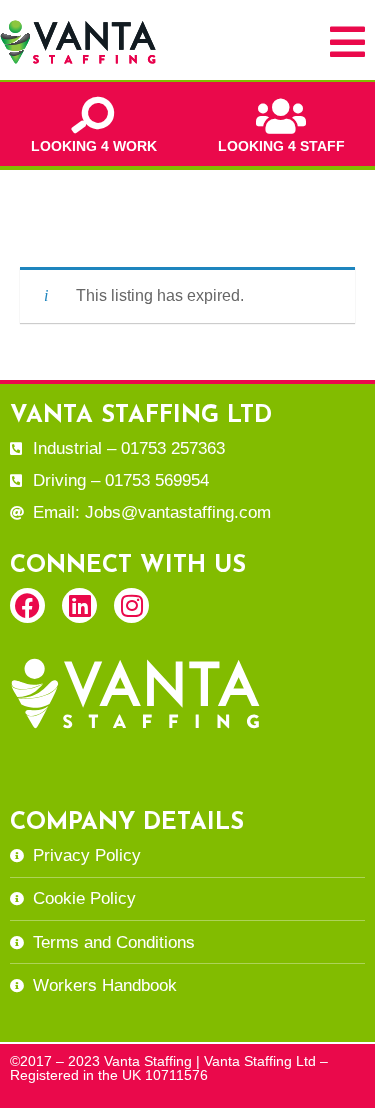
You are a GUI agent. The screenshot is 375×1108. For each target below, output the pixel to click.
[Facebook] (27, 605)
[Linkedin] (79, 605)
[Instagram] (131, 605)
